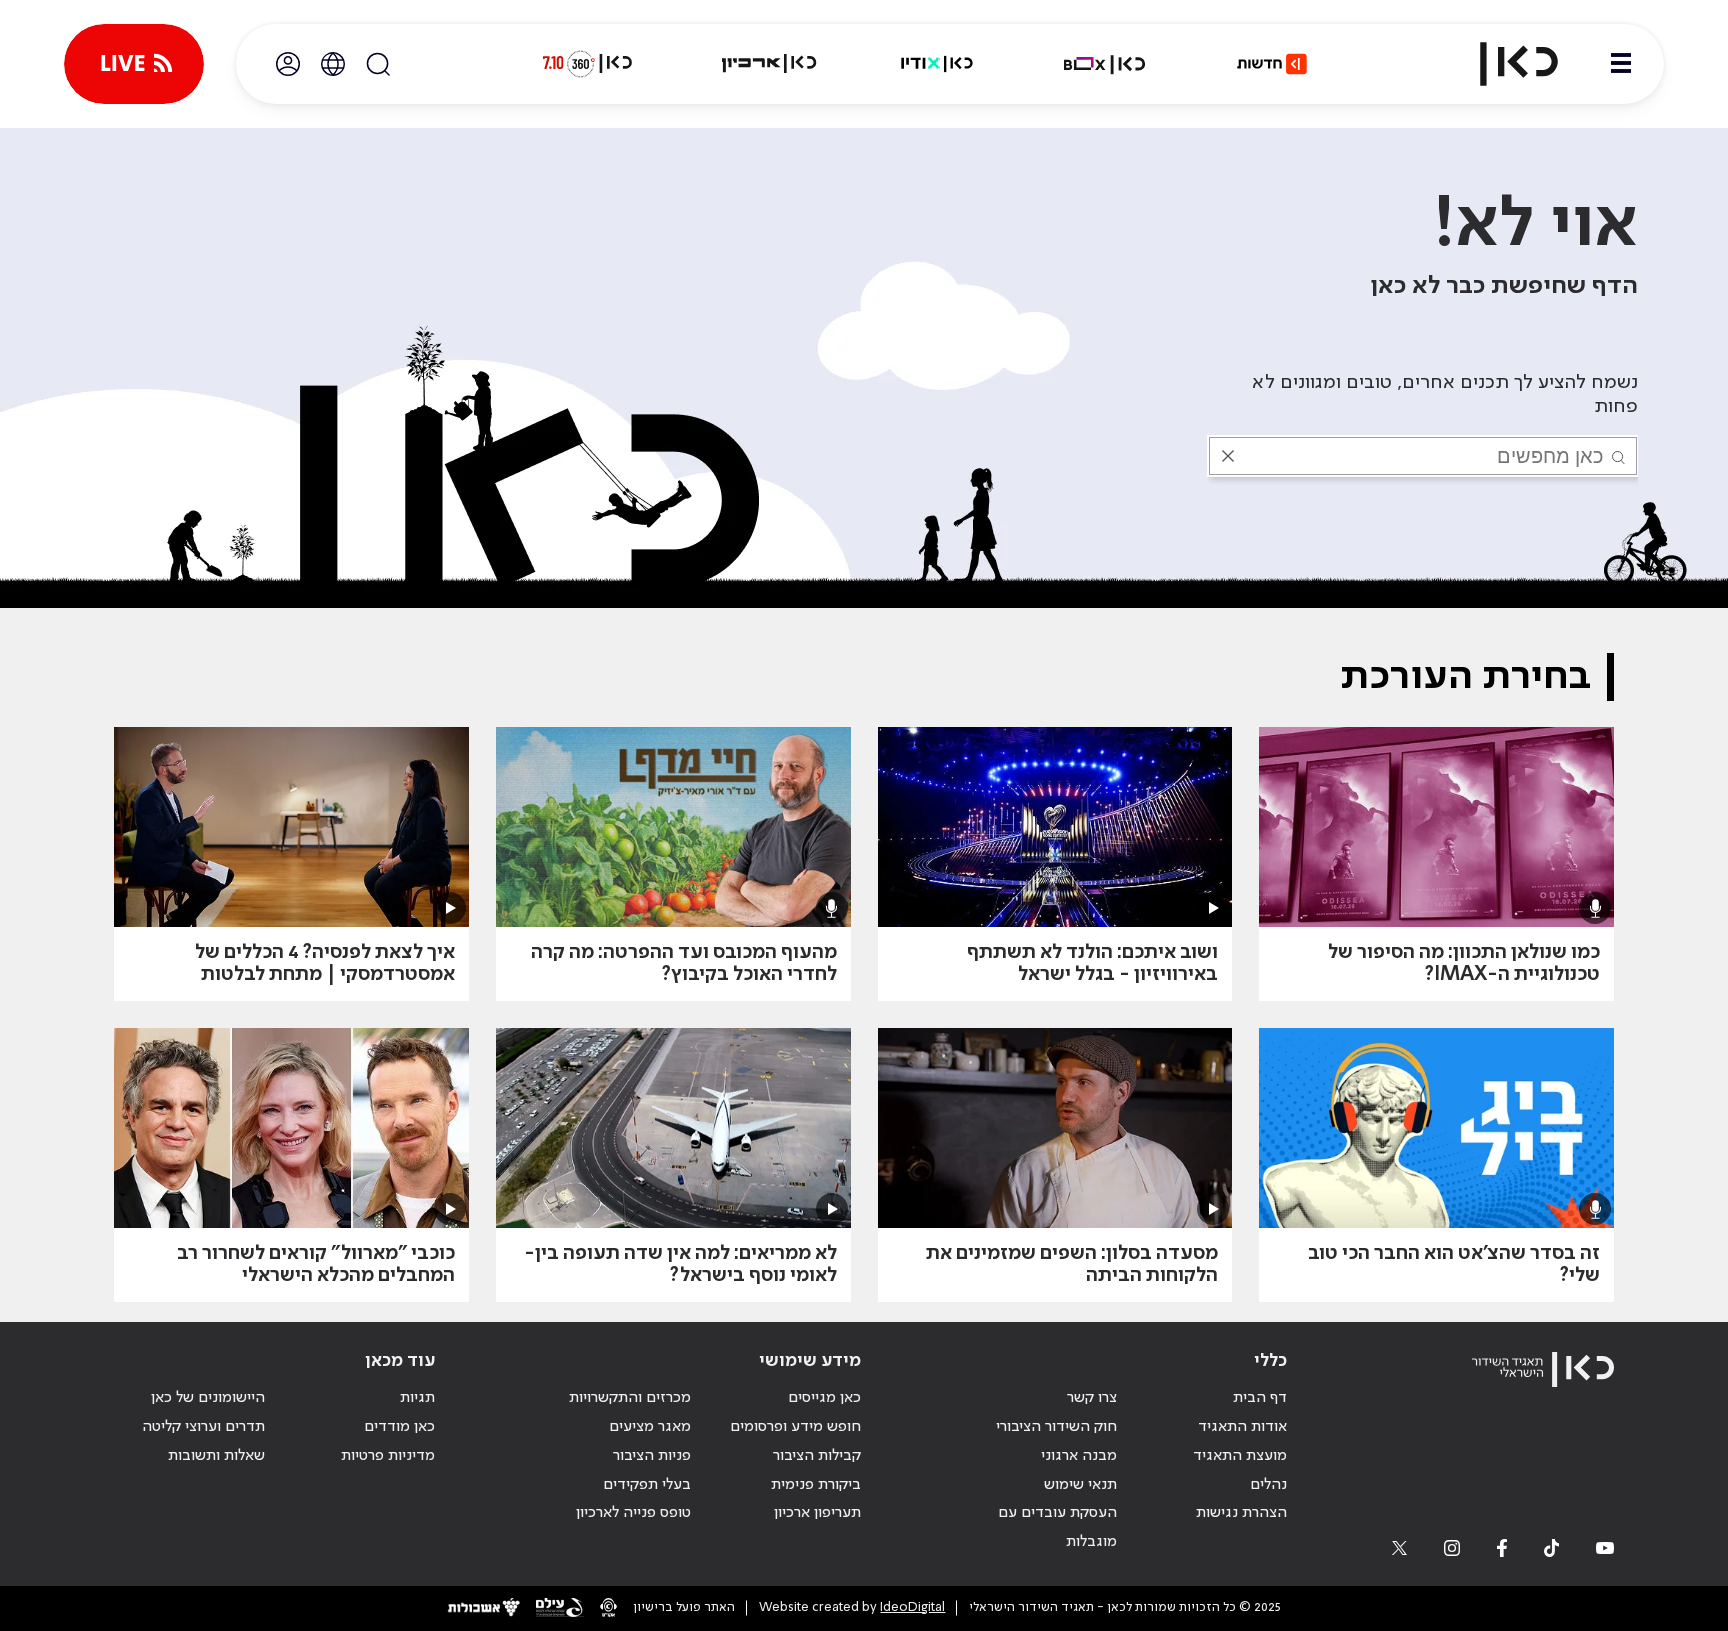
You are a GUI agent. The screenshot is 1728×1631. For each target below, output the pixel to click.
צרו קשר (1092, 1398)
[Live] (134, 64)
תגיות (417, 1398)
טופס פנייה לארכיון (633, 1513)
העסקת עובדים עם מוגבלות (1057, 1527)
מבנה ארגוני (1079, 1456)
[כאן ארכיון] (769, 64)
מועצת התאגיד (1240, 1456)
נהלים (1268, 1485)
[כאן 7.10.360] (587, 64)
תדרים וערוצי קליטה (203, 1427)
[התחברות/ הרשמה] (288, 64)
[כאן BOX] (1105, 64)
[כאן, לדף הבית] (1502, 64)
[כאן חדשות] (1272, 64)
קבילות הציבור (817, 1456)
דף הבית (1260, 1398)
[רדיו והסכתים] (937, 64)
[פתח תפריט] (1621, 64)
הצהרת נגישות (1241, 1513)
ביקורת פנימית (816, 1485)
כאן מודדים (399, 1427)
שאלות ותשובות (216, 1456)
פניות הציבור (652, 1456)
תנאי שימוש (1080, 1485)
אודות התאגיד (1242, 1427)
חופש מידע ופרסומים (795, 1427)
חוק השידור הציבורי (1056, 1427)
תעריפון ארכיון (817, 1512)
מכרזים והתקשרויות (630, 1398)
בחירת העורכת (1465, 677)
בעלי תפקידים (647, 1485)
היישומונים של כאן (208, 1398)
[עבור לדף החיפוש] (378, 64)
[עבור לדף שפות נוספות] (333, 64)
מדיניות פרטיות (388, 1456)
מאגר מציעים (650, 1427)
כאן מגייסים (824, 1398)
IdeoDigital (912, 1607)
